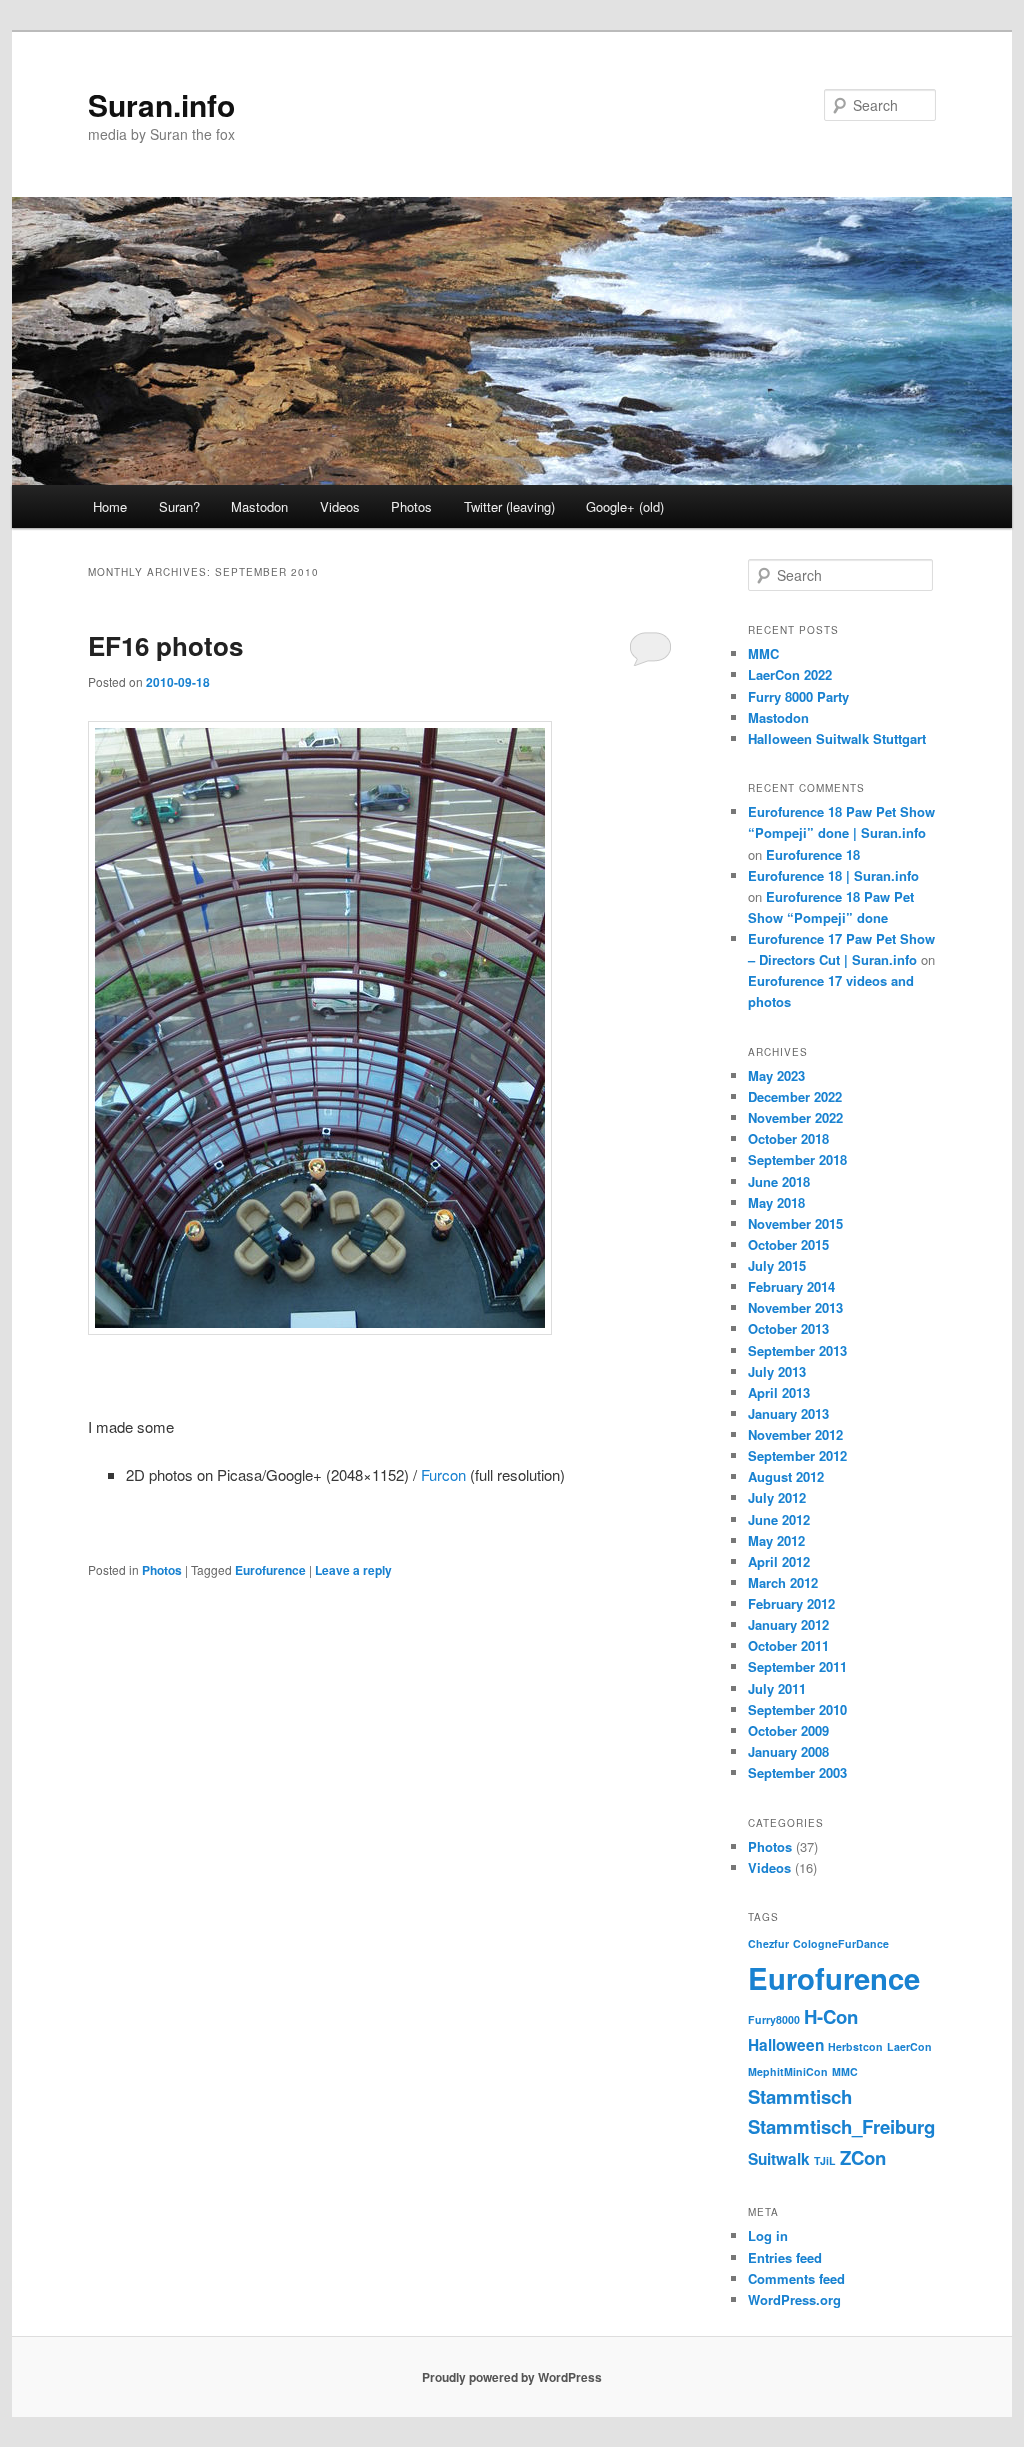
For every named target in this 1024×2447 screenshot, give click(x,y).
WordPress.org (794, 2299)
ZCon (863, 2157)
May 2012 (776, 1540)
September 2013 (797, 1350)
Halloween (786, 2045)
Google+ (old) (625, 506)
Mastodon (259, 506)
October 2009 (788, 1730)
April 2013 (779, 1392)
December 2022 (795, 1096)
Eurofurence (270, 1570)
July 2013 (777, 1371)
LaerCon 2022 (790, 674)
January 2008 (788, 1751)
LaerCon (909, 2046)
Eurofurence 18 (813, 854)
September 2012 (797, 1455)
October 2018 (788, 1138)
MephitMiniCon (788, 2071)
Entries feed (785, 2257)
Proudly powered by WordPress (512, 2377)
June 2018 (779, 1181)
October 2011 (788, 1645)
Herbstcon (855, 2046)
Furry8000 (774, 2019)
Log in (768, 2235)
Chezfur (768, 1943)
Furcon (443, 1474)
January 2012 (788, 1624)
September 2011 (797, 1666)
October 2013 (788, 1328)
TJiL (825, 2160)
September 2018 (797, 1159)
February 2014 (791, 1286)
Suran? (179, 506)
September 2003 (797, 1772)
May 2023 (776, 1075)
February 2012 (791, 1603)
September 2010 (797, 1709)
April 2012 (779, 1561)
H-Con (831, 2016)
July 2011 (777, 1688)
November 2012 (795, 1434)
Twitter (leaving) (509, 506)
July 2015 (777, 1265)
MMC (763, 653)
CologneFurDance (841, 1943)
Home (110, 506)
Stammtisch (800, 2096)
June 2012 (779, 1519)
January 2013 (788, 1413)
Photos (411, 506)
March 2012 (783, 1582)
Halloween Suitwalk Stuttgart (837, 738)
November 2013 (795, 1307)
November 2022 (795, 1117)
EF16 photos (165, 645)
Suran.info (161, 104)
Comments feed (796, 2278)
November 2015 (795, 1223)
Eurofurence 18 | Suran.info (833, 875)
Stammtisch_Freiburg (841, 2126)
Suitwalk (779, 2159)
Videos (340, 506)
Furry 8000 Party (798, 696)
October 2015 (788, 1244)
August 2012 (786, 1476)
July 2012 (777, 1497)
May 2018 (776, 1202)
